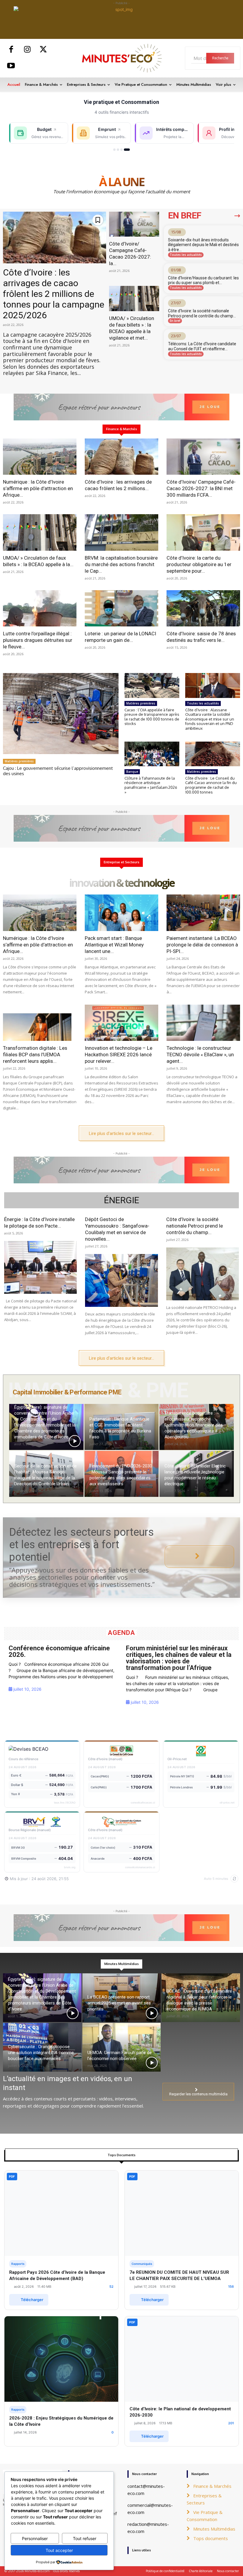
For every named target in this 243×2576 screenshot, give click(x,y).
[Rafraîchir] (234, 1879)
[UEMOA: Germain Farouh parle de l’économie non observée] (122, 2047)
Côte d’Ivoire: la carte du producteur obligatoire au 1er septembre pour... (199, 564)
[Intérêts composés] (121, 150)
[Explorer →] (199, 1557)
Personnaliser (35, 2538)
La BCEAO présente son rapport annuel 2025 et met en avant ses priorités (119, 2003)
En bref (175, 321)
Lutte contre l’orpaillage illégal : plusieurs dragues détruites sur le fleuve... (38, 640)
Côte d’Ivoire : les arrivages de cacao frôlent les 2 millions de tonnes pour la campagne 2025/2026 (54, 294)
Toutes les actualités (186, 255)
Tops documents (211, 2538)
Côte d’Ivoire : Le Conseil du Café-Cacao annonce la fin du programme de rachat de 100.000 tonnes (211, 785)
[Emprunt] (118, 150)
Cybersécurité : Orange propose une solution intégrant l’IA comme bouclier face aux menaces (41, 2053)
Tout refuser (85, 2538)
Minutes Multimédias (214, 2529)
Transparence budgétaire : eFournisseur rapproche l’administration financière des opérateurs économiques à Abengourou (194, 1425)
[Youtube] (11, 66)
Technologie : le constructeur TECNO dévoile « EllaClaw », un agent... (200, 1055)
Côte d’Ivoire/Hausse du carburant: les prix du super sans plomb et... (203, 280)
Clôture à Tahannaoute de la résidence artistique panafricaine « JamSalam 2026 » (151, 785)
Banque (132, 772)
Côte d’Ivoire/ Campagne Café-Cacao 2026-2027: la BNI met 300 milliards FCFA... (201, 488)
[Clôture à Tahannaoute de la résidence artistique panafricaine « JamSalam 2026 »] (152, 754)
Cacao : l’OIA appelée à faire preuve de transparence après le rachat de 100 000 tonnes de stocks (152, 717)
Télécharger (32, 2300)
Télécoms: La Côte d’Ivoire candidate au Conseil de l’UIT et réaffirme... (202, 346)
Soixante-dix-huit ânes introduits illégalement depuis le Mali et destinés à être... (203, 245)
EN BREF (185, 216)
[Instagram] (27, 50)
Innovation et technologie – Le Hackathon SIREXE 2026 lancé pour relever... (119, 1055)
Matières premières (19, 761)
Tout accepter (59, 2550)
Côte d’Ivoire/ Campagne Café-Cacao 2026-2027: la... (130, 254)
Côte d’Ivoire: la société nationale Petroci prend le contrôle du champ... (202, 313)
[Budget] (114, 150)
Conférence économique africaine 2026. (59, 1651)
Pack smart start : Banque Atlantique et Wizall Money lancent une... (114, 945)
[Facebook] (11, 50)
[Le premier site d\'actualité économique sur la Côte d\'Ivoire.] (121, 58)
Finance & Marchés (212, 2486)
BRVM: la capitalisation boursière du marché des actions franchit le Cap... (121, 564)
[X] (43, 50)
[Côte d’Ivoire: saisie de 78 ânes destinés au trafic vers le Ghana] (203, 608)
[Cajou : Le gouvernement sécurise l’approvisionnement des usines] (61, 714)
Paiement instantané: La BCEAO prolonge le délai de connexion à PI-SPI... (202, 945)
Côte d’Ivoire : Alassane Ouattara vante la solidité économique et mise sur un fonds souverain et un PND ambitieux (210, 719)
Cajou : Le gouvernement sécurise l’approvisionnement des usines (58, 771)
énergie (122, 1200)
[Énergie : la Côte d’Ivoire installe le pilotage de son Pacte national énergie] (40, 1267)
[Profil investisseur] (127, 150)
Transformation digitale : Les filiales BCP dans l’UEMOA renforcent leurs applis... (35, 1055)
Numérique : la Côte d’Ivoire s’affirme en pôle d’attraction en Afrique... (38, 488)
